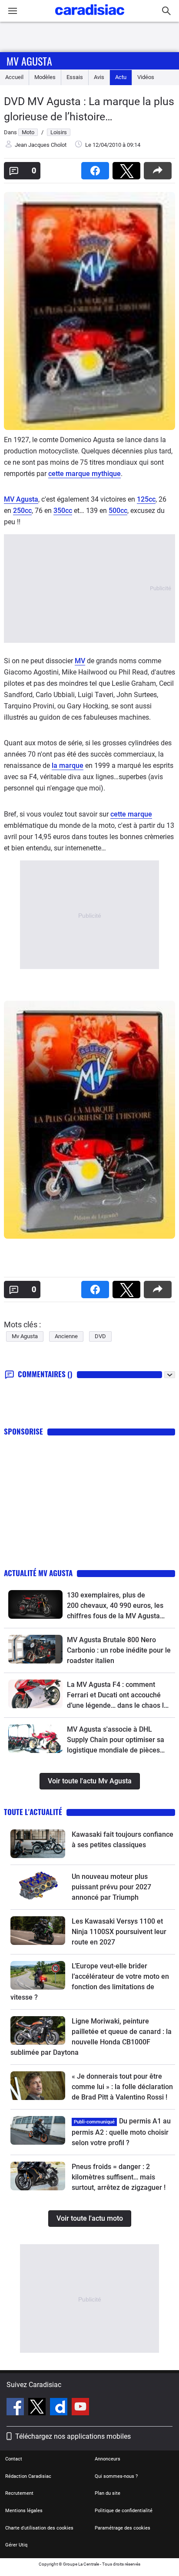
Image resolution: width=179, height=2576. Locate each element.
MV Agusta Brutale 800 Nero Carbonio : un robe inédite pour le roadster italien (119, 1650)
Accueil (14, 77)
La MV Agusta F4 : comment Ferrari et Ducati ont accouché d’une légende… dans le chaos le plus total (117, 1696)
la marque (68, 766)
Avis (99, 77)
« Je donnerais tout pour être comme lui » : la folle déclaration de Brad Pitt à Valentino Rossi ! (122, 2087)
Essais (75, 77)
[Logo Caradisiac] (90, 18)
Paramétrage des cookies (123, 2528)
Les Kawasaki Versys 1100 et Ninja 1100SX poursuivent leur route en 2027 (119, 1932)
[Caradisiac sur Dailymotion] (60, 2408)
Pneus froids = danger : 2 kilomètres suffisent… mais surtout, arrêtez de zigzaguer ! (119, 2177)
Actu (121, 77)
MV (80, 661)
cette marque (131, 814)
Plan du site (108, 2493)
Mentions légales (24, 2511)
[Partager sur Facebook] (97, 168)
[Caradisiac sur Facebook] (16, 2408)
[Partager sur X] (128, 168)
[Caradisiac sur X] (38, 2408)
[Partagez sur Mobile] (159, 168)
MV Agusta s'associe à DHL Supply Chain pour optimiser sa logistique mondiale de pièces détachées (116, 1740)
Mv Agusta (29, 61)
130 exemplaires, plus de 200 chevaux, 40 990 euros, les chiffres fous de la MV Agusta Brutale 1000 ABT (115, 1606)
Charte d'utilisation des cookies (39, 2528)
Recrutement (19, 2493)
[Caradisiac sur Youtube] (80, 2408)
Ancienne (66, 1336)
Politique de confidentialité (124, 2511)
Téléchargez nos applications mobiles (73, 2436)
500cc (118, 511)
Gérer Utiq (16, 2545)
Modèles (45, 77)
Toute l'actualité (33, 1812)
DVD (100, 1336)
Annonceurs (108, 2459)
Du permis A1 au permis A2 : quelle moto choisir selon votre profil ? (121, 2132)
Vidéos (146, 77)
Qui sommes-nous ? (116, 2476)
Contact (14, 2459)
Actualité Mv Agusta (38, 1573)
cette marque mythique (85, 474)
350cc (63, 511)
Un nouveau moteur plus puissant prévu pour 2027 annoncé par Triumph (111, 1887)
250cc (22, 511)
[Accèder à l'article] (35, 1604)
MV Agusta (21, 499)
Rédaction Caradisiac (28, 2476)
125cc (146, 499)
